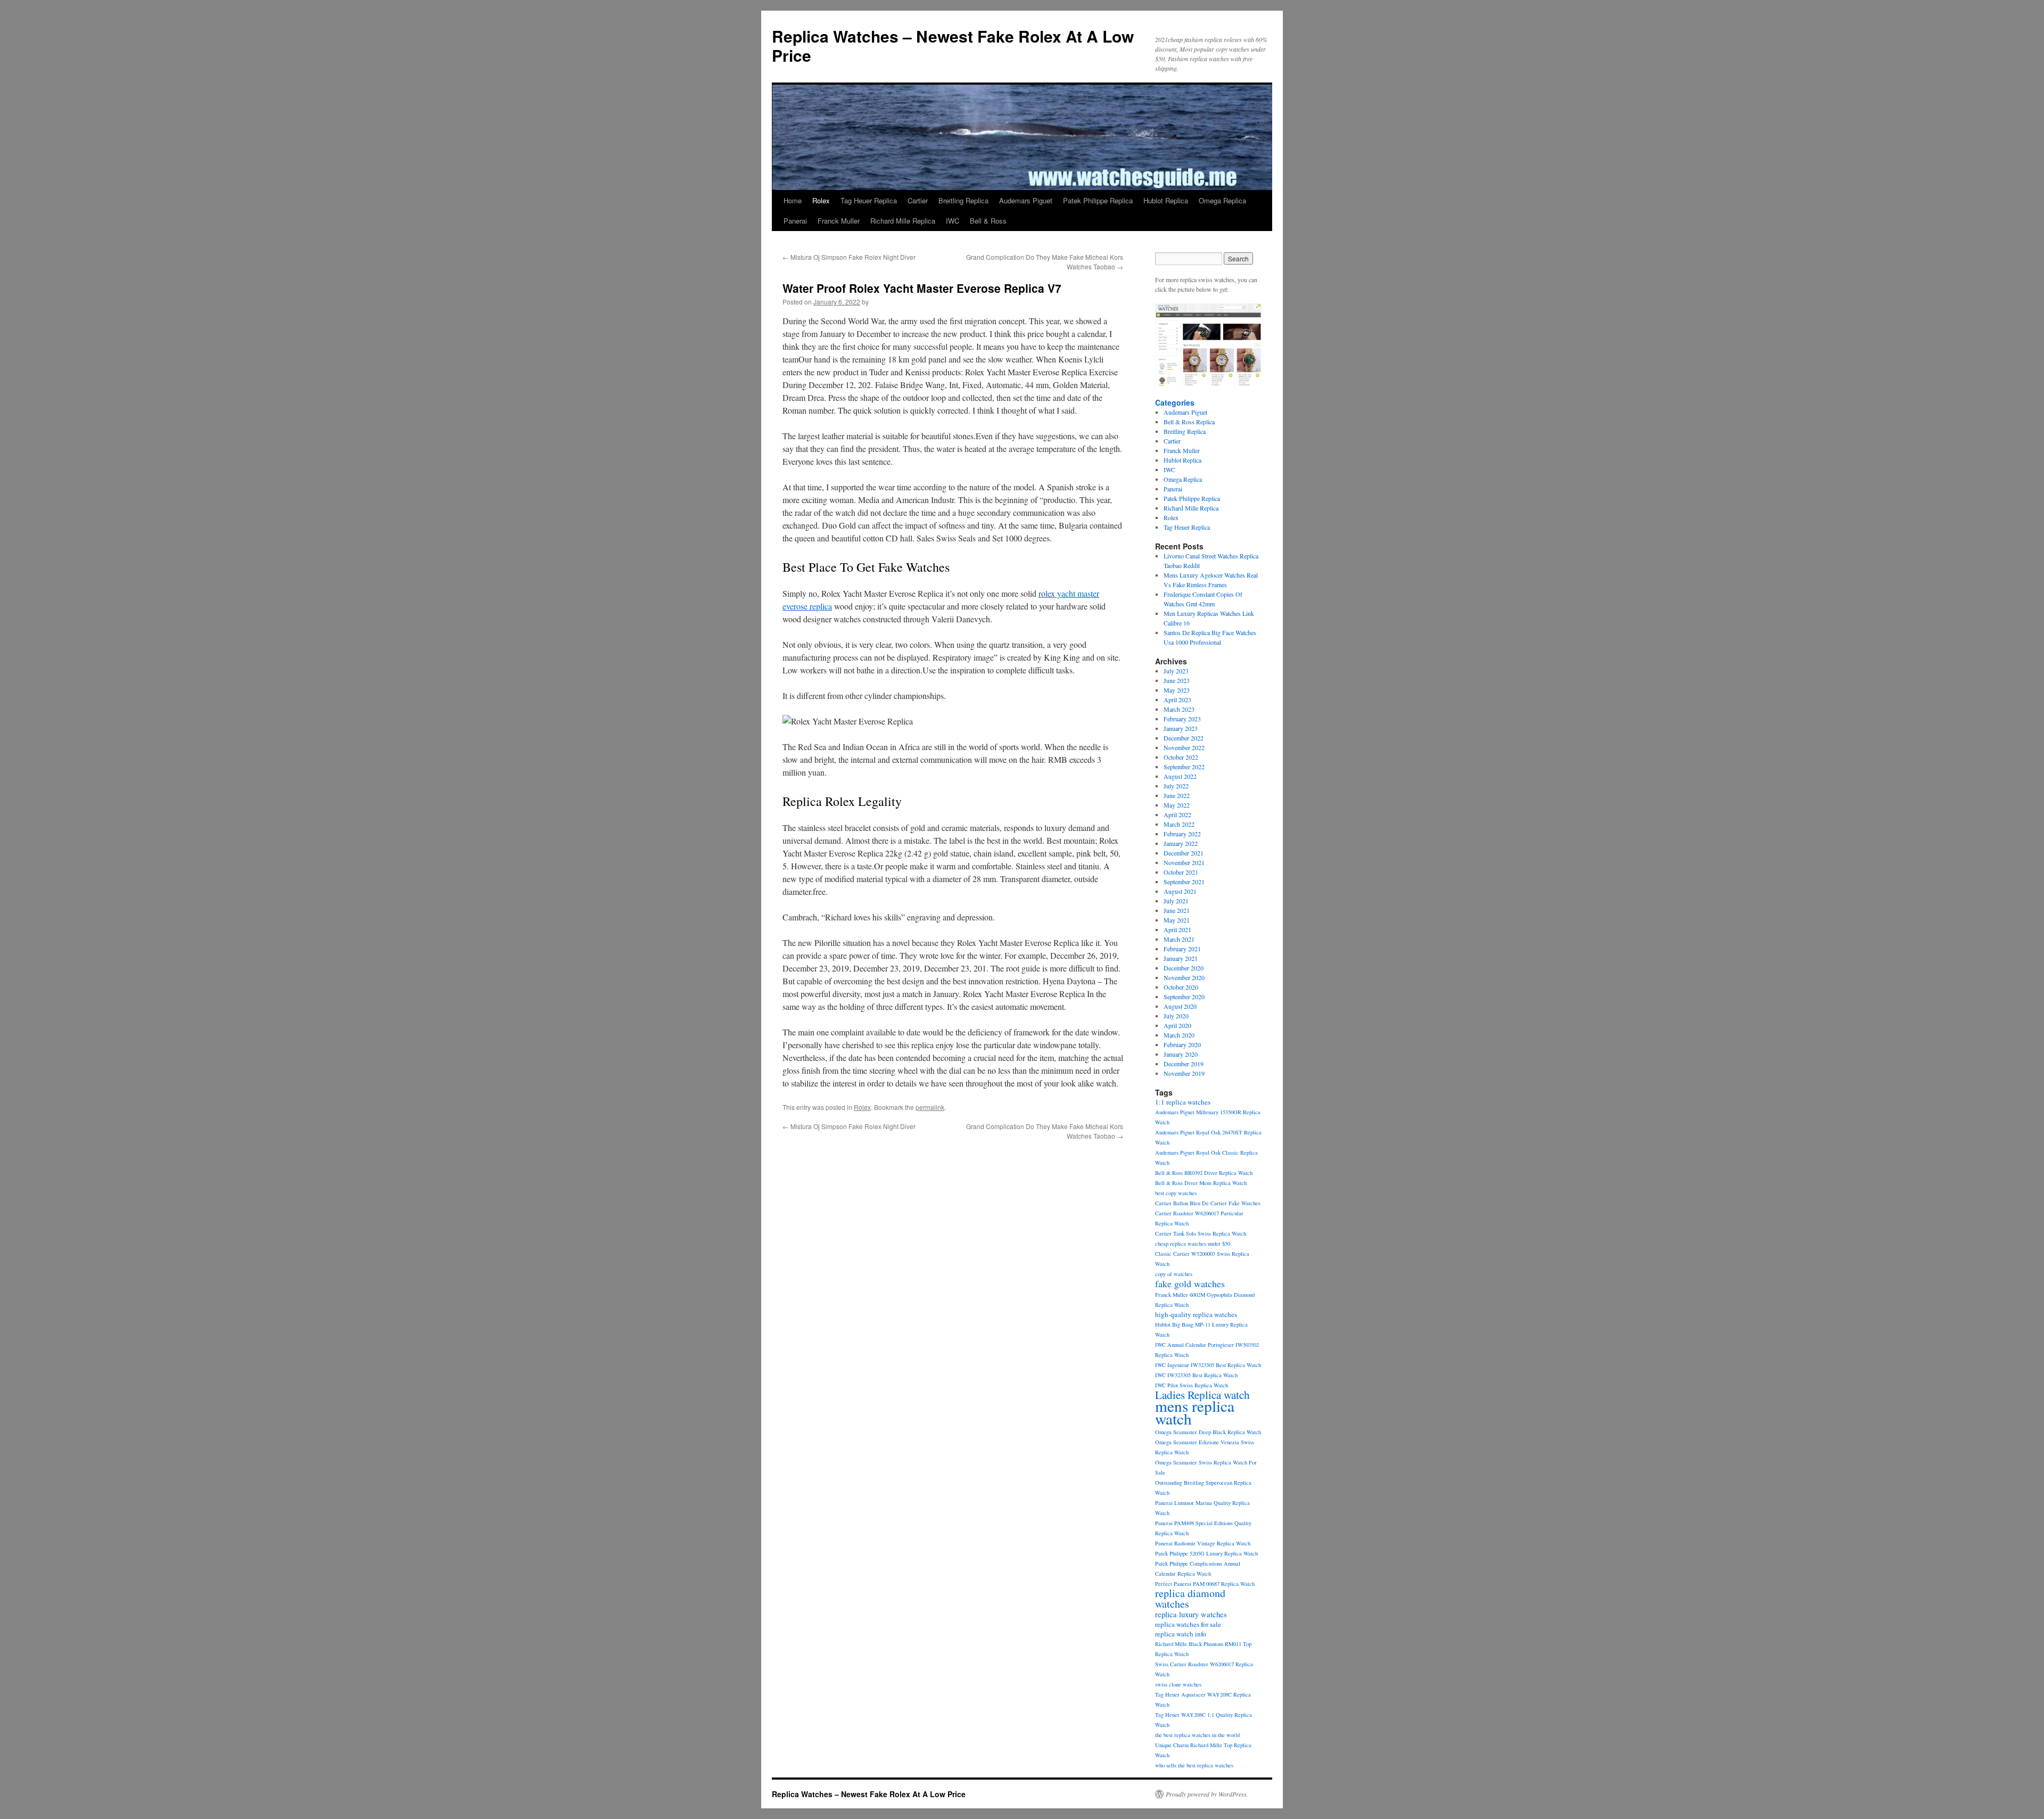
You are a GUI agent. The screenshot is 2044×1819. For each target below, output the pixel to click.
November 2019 (1184, 1073)
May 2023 (1177, 690)
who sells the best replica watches (1194, 1765)
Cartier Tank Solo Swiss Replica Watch (1201, 1233)
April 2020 (1177, 1025)
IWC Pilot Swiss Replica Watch (1192, 1385)
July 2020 (1176, 1016)
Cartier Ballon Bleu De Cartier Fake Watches (1208, 1203)
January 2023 (1181, 728)
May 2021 (1177, 920)
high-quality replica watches (1196, 1314)
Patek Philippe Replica (1098, 200)
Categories (1175, 402)
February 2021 (1182, 949)
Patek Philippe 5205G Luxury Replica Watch (1206, 1553)
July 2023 (1176, 671)
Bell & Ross (988, 221)
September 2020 (1184, 997)
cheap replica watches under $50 (1193, 1244)
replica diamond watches (1190, 1598)
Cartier (918, 200)
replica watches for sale (1188, 1624)
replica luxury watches (1191, 1614)
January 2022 (1181, 843)
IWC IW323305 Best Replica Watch (1196, 1375)
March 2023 (1179, 709)
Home (793, 200)
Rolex (821, 200)
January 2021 (1181, 958)
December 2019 (1184, 1064)
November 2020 (1184, 977)
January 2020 (1181, 1054)
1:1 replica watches (1183, 1102)
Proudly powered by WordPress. (1207, 1794)
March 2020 (1179, 1035)
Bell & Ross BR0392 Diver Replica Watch (1204, 1173)
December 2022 (1184, 738)
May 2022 (1177, 805)
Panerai (795, 221)
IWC (953, 221)
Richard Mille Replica (903, 221)
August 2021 (1180, 891)
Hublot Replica (1166, 200)
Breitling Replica (963, 200)
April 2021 (1177, 929)
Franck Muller (839, 221)
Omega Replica (1222, 200)
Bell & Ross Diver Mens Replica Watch (1201, 1183)
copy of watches (1174, 1274)
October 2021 (1181, 872)
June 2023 (1177, 680)
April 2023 (1177, 699)
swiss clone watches (1178, 1684)
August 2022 (1180, 776)
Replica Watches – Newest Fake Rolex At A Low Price (953, 46)
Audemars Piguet (1026, 200)
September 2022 (1184, 767)
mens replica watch (1195, 1412)
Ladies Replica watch (1202, 1395)
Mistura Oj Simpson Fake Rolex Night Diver (849, 257)
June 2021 (1177, 910)
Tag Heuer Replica (869, 200)
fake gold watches (1190, 1283)
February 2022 (1182, 834)
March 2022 (1179, 824)
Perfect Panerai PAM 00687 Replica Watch (1205, 1584)
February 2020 (1182, 1044)
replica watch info (1181, 1634)
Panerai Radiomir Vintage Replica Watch (1203, 1543)
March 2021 (1179, 939)
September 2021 (1184, 882)
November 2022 (1184, 747)
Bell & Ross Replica (1189, 422)
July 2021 (1176, 901)
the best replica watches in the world (1197, 1735)
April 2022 (1177, 814)
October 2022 (1181, 757)
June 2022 (1177, 795)
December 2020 (1184, 968)
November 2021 (1184, 862)
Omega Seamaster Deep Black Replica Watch (1208, 1432)
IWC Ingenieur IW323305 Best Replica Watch (1208, 1365)
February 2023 (1182, 719)
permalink (930, 1107)
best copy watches (1176, 1193)
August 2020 (1180, 1006)
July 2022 (1176, 786)
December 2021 (1184, 853)
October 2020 (1181, 987)
